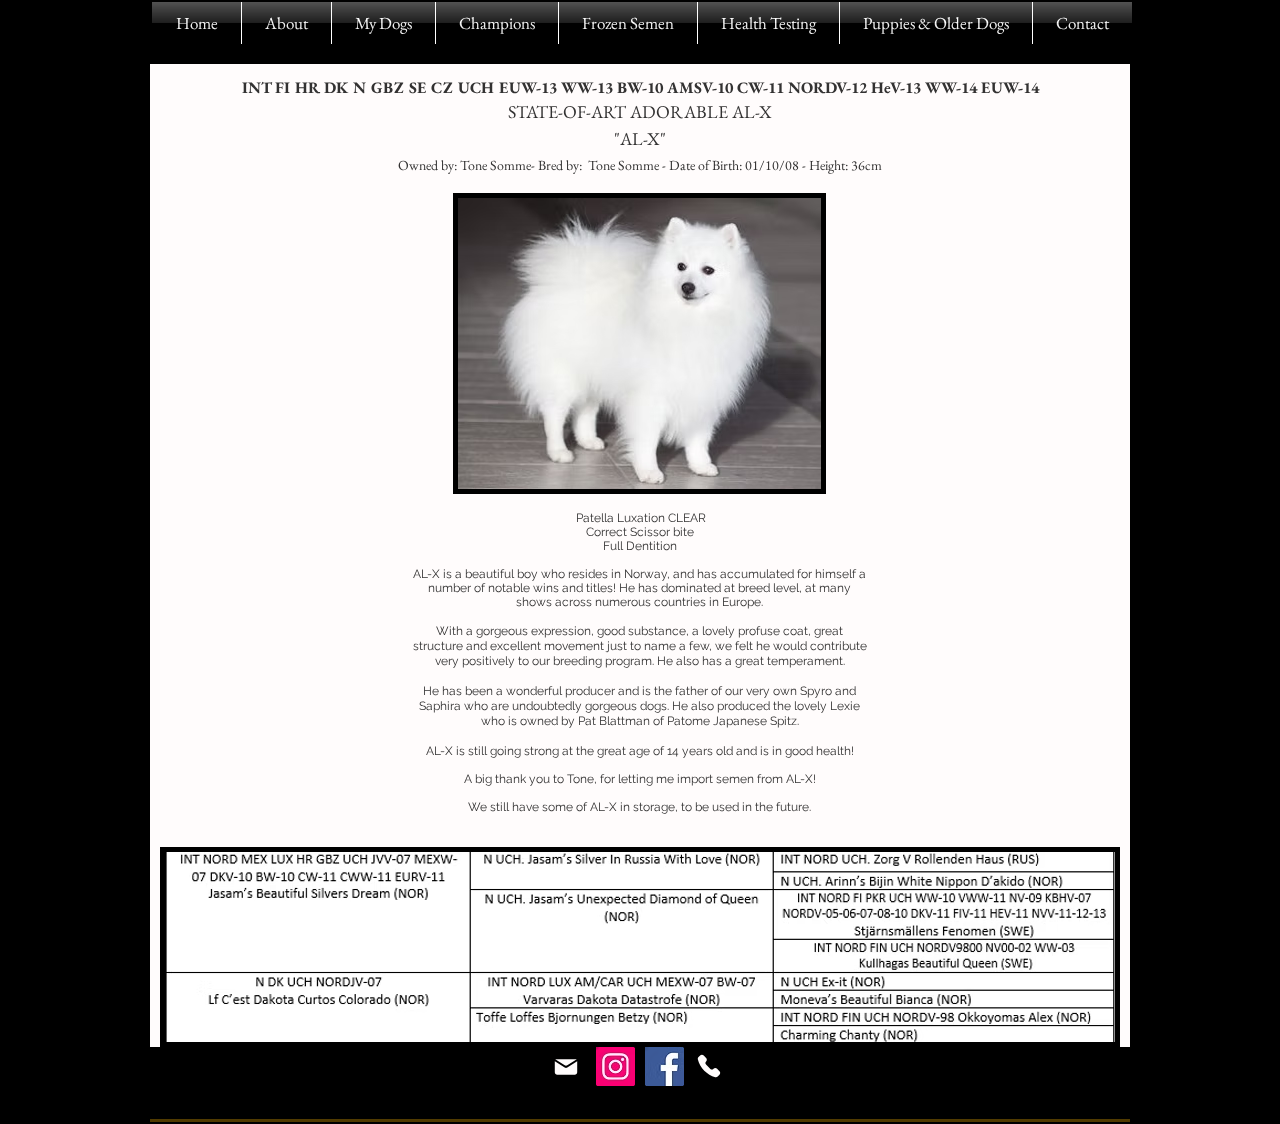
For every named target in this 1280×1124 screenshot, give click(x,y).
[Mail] (566, 1067)
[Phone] (709, 1066)
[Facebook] (664, 1066)
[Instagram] (615, 1066)
